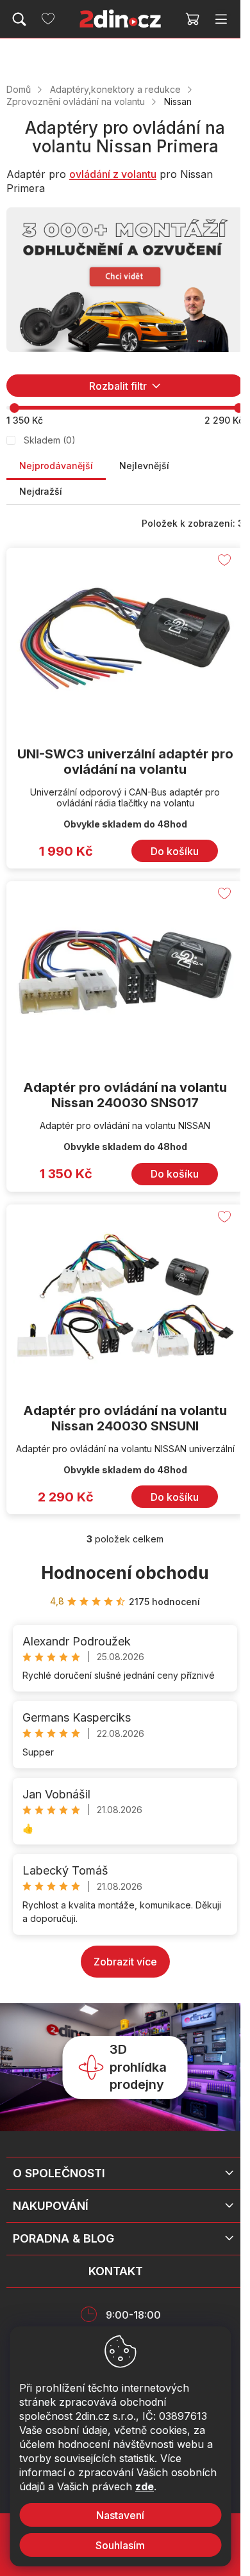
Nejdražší (41, 491)
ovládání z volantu (113, 174)
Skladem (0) (50, 440)
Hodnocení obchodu (125, 1573)
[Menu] (221, 19)
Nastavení (120, 2515)
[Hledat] (19, 19)
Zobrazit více (125, 1962)
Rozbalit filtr (118, 386)
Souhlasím (120, 2545)
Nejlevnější (144, 466)
